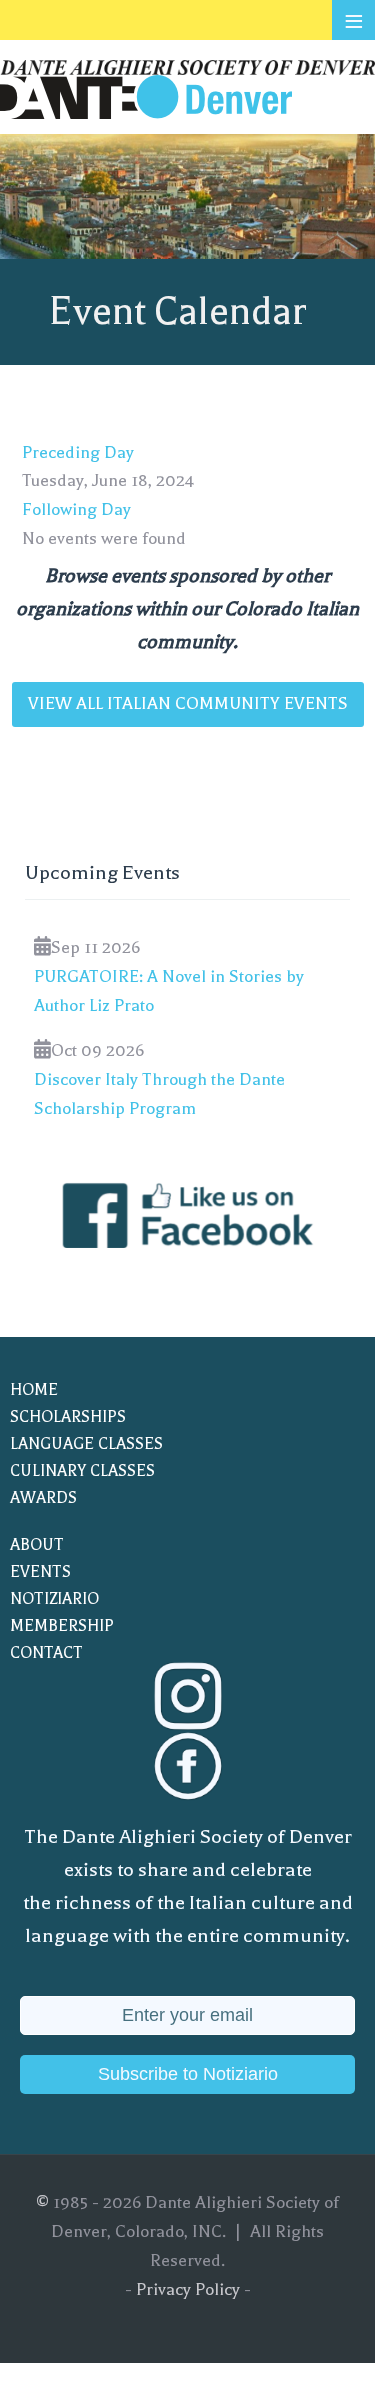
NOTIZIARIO (54, 1599)
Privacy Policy (188, 2289)
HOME (34, 1390)
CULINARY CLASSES (82, 1471)
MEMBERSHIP (62, 1626)
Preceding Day (78, 452)
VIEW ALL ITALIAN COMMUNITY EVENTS (188, 703)
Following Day (76, 509)
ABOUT (37, 1545)
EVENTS (40, 1572)
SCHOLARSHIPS (68, 1417)
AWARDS (43, 1498)
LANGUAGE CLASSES (86, 1444)
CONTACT (46, 1653)
